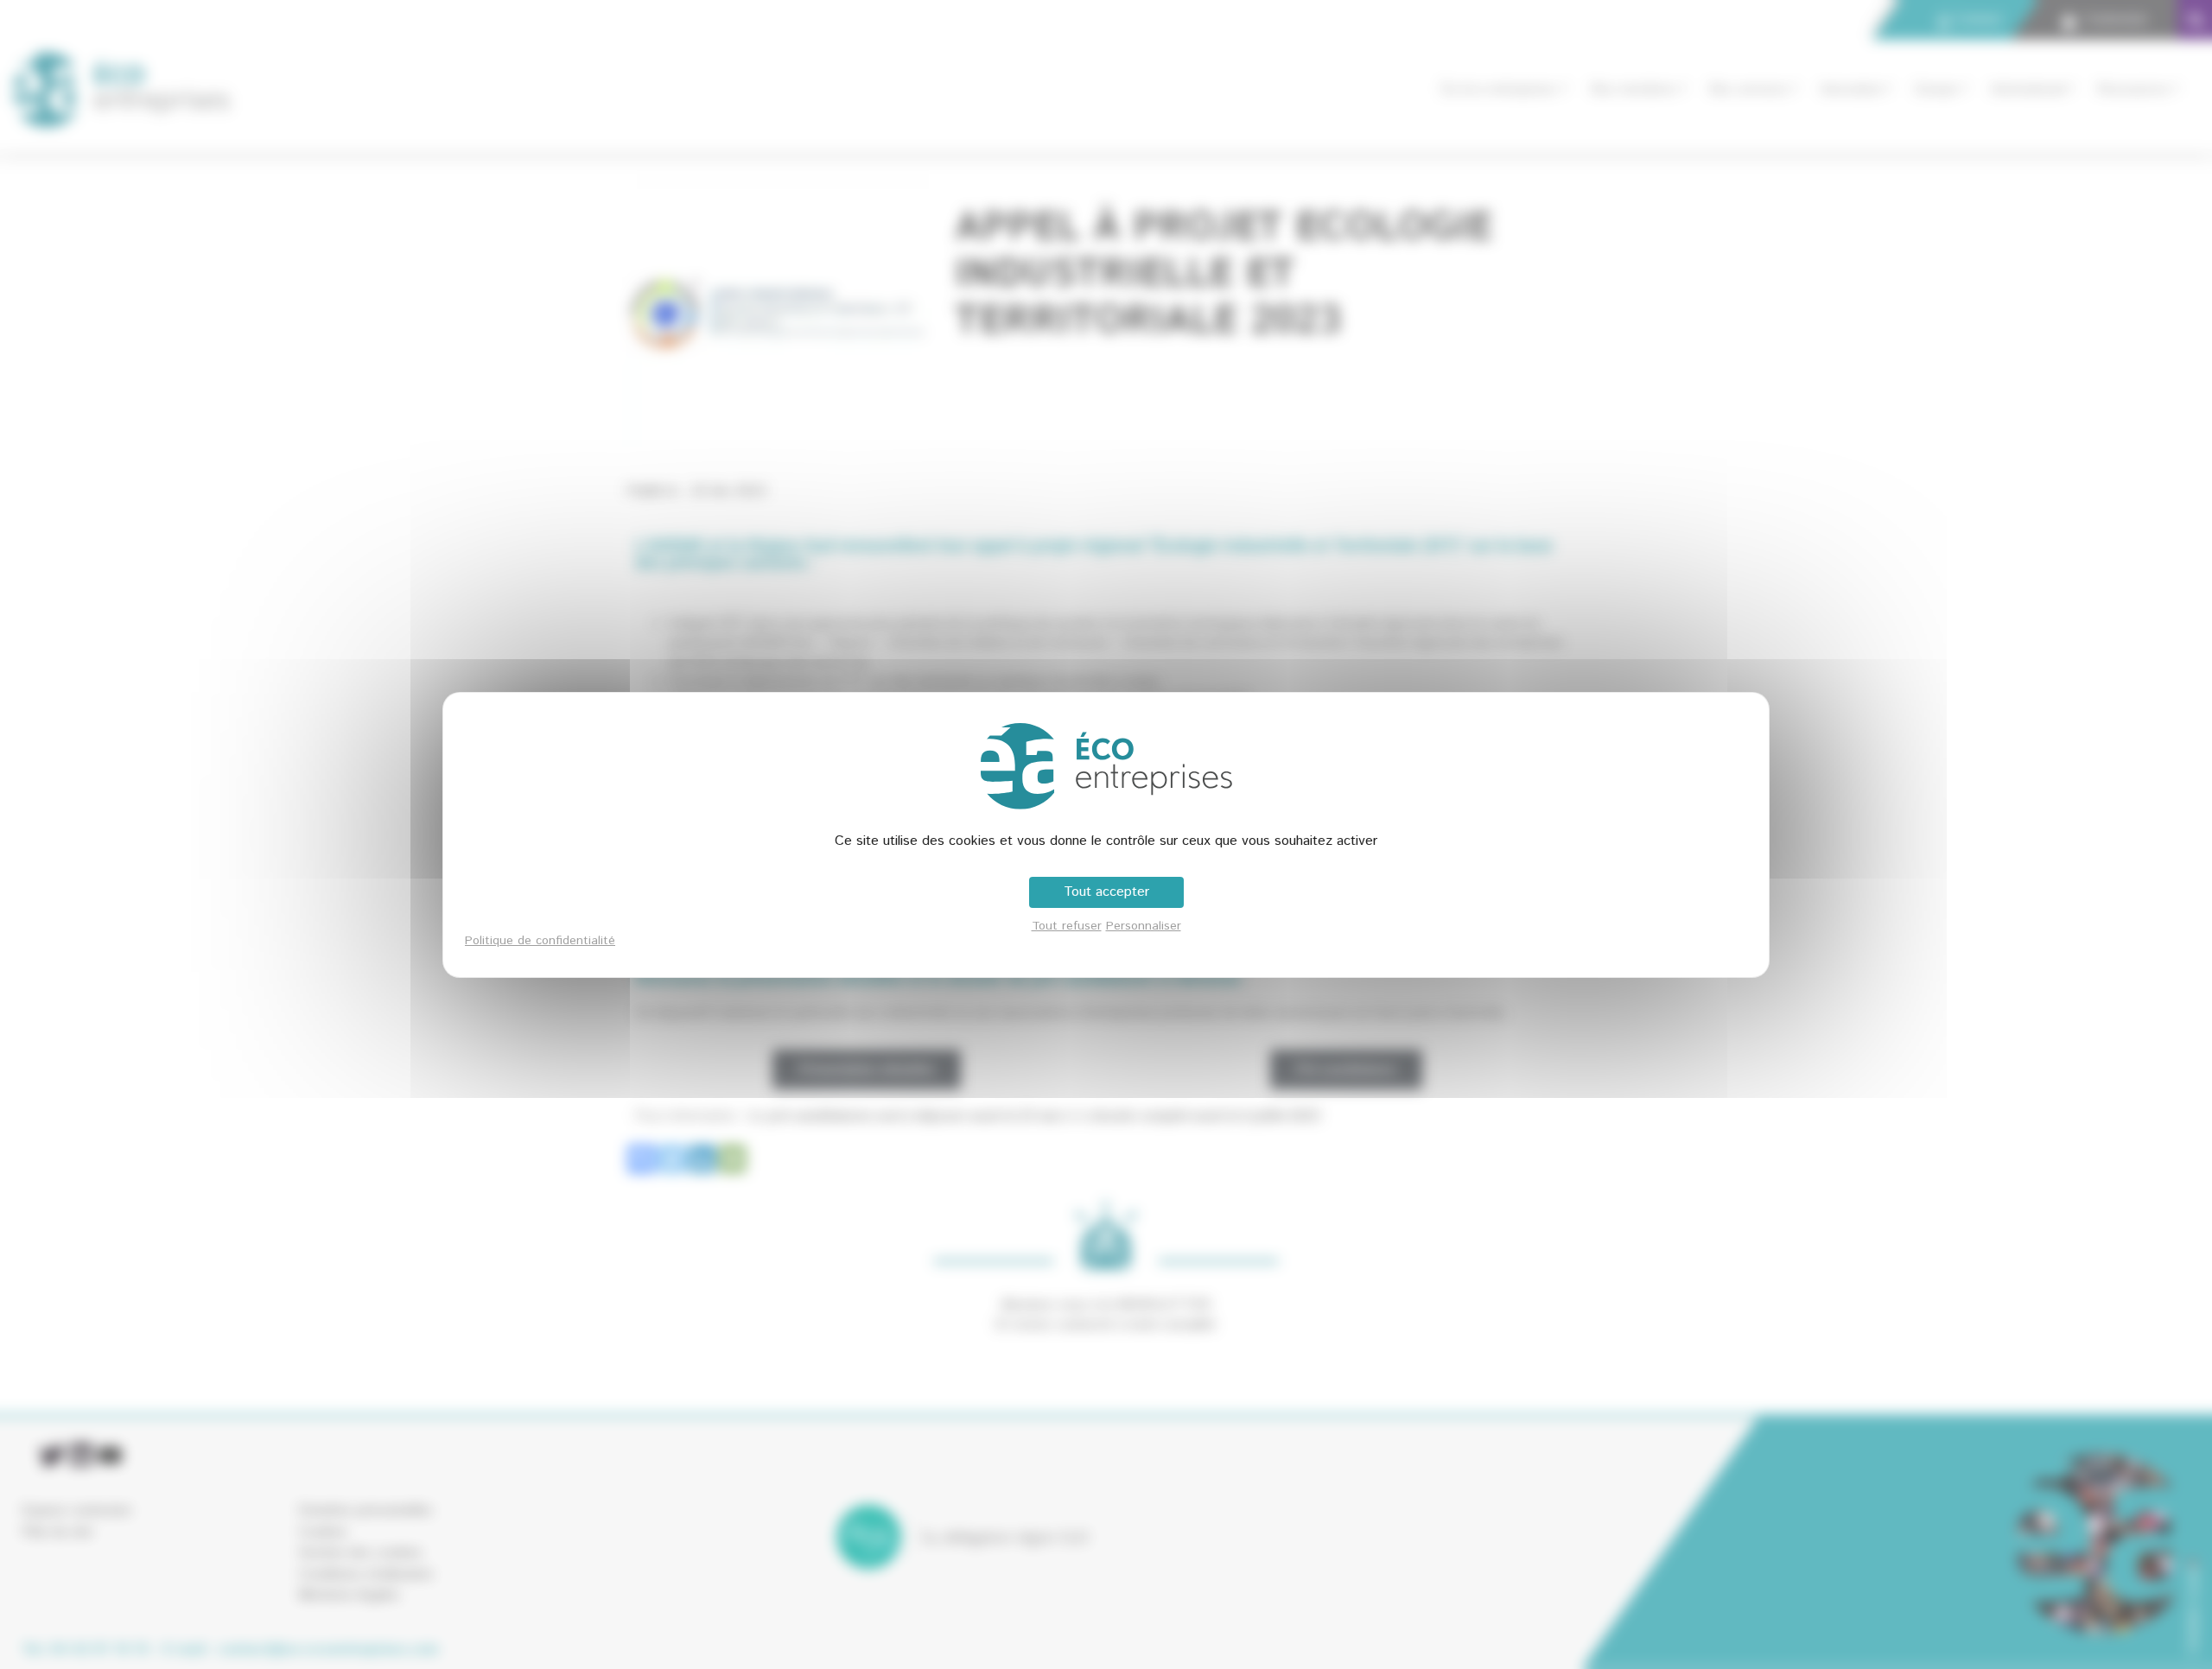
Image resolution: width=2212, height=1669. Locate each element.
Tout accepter (1106, 892)
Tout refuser (1067, 926)
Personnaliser (1144, 926)
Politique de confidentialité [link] (540, 941)
